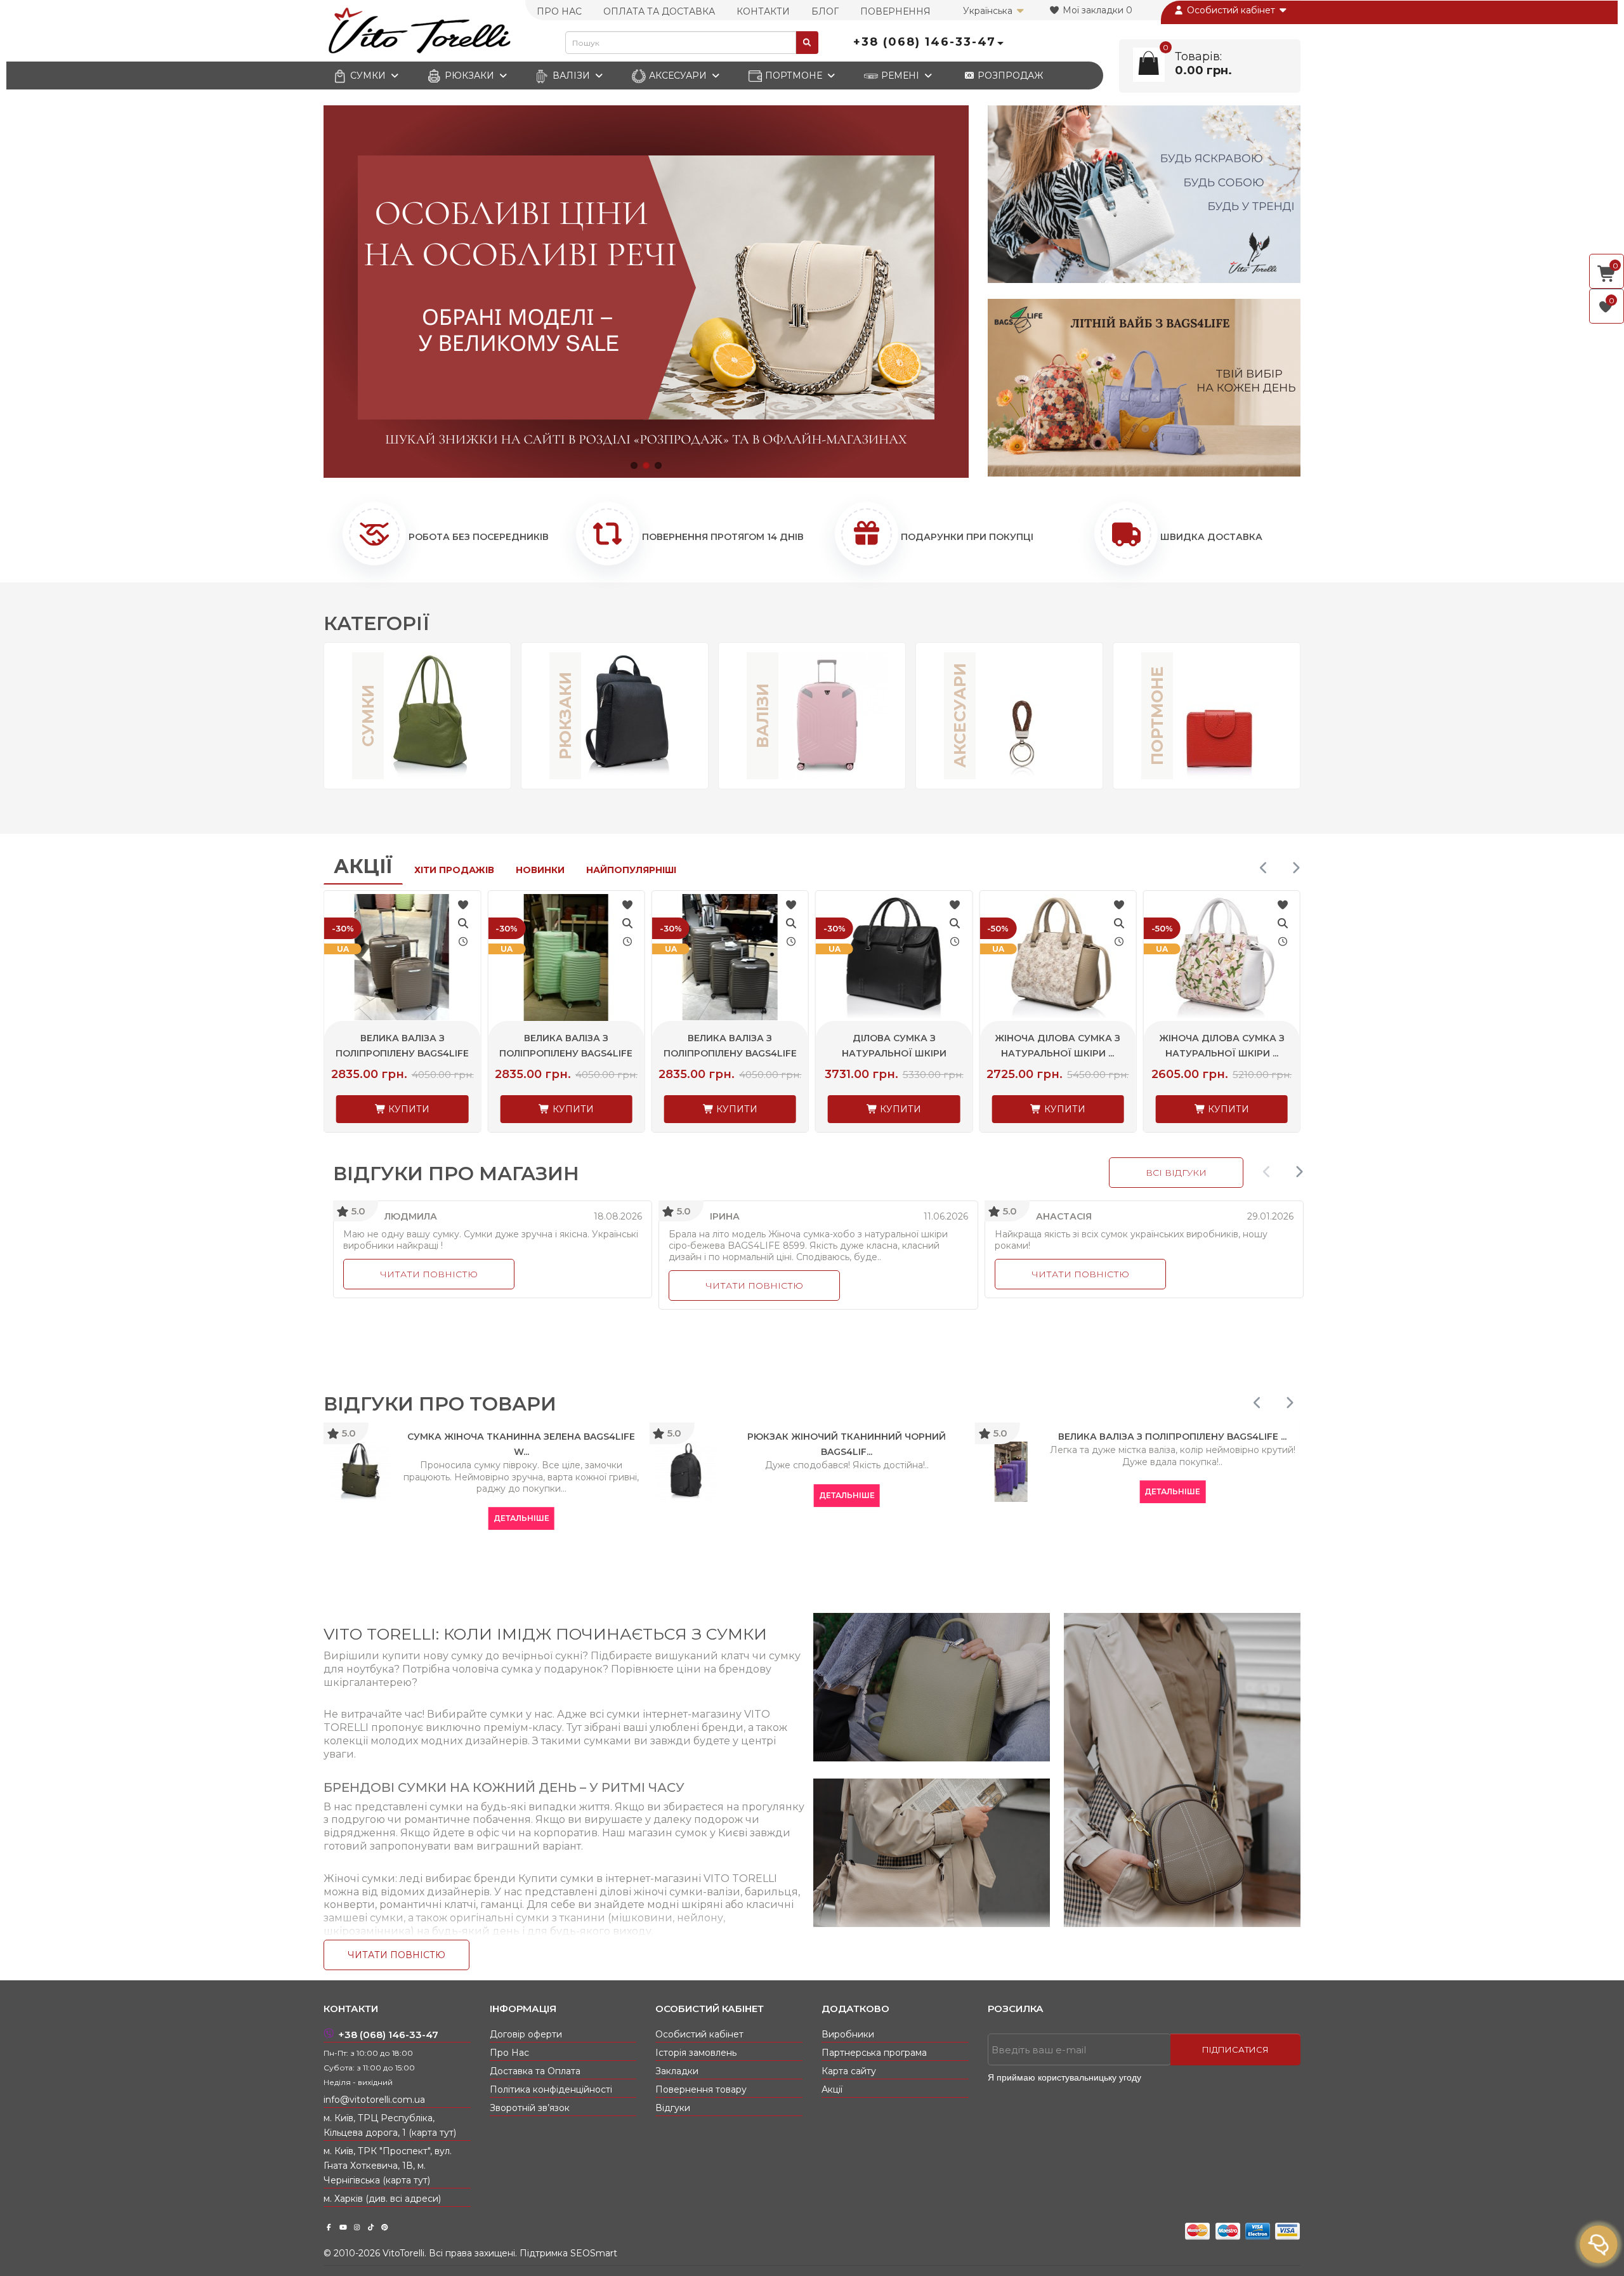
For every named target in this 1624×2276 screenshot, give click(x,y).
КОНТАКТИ (763, 11)
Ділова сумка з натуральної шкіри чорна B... (730, 1053)
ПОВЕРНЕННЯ (895, 11)
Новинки (540, 870)
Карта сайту (849, 2071)
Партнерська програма (874, 2053)
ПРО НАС (559, 11)
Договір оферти (526, 2034)
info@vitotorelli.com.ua (374, 2100)
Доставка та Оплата (535, 2071)
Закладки (677, 2071)
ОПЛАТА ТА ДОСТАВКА (659, 11)
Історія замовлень (696, 2053)
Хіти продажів (454, 870)
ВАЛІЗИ (571, 76)
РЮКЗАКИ (469, 76)
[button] (634, 465)
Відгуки (673, 2108)
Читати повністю (429, 1274)
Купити (408, 1109)
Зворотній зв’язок (530, 2108)
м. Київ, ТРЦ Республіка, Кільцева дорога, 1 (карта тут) (390, 2125)
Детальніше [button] (331, 1518)
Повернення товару (701, 2089)
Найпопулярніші (631, 870)
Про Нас (509, 2053)
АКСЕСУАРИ (678, 76)
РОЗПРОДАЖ (1009, 76)
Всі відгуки (1176, 1173)
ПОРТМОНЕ (794, 76)
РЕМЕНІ (900, 76)
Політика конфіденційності (551, 2089)
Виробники (848, 2034)
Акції (363, 866)
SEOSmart (594, 2253)
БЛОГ (825, 11)
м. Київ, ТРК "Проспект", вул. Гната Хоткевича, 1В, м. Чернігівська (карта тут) (388, 2166)
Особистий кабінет (1231, 10)
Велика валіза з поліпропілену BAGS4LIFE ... (402, 1053)
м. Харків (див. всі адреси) (382, 2199)
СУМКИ (368, 76)
